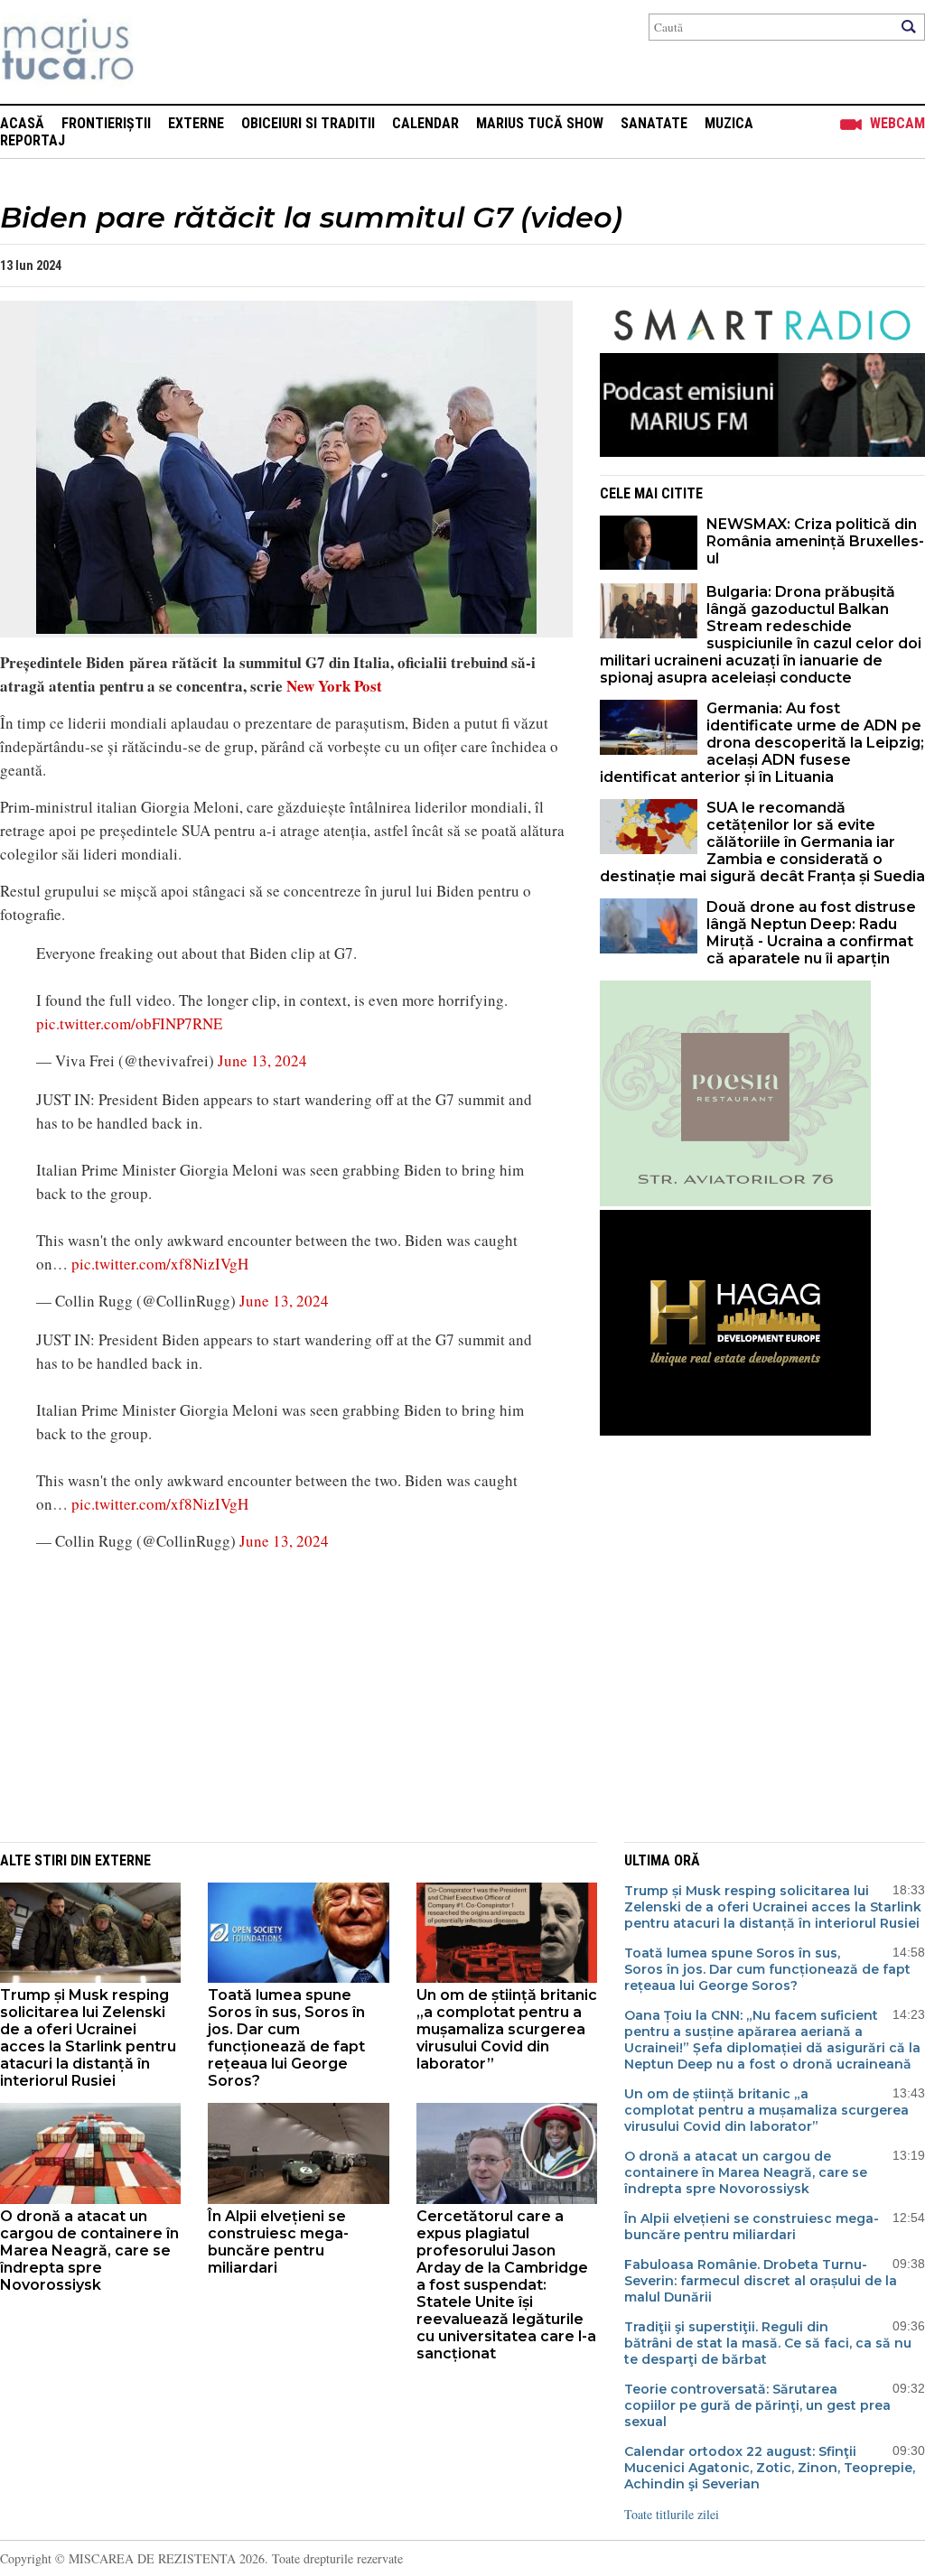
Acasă (22, 123)
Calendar (425, 123)
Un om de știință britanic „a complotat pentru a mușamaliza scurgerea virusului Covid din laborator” (507, 2029)
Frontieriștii (106, 123)
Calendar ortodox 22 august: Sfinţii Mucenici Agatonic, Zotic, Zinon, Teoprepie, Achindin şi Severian (770, 2468)
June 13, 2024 (262, 1060)
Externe (196, 123)
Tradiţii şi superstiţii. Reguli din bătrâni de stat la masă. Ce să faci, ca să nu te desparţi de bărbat (768, 2343)
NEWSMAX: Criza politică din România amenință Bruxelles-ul (815, 541)
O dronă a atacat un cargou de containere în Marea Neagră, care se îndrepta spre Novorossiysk (89, 2251)
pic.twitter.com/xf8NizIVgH (160, 1264)
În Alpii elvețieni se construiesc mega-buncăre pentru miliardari (278, 2242)
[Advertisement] (273, 1695)
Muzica (729, 123)
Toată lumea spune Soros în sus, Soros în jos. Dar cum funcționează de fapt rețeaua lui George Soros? (286, 2038)
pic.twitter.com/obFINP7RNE (129, 1023)
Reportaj (33, 140)
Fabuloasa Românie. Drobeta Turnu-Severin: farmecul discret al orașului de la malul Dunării (761, 2281)
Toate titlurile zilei (672, 2514)
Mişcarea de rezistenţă (165, 52)
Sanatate (654, 123)
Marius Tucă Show (540, 123)
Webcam (897, 123)
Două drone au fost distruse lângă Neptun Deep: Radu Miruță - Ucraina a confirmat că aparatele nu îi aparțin (811, 933)
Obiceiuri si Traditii (308, 123)
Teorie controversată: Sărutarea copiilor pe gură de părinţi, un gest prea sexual (757, 2405)
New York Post (334, 686)
